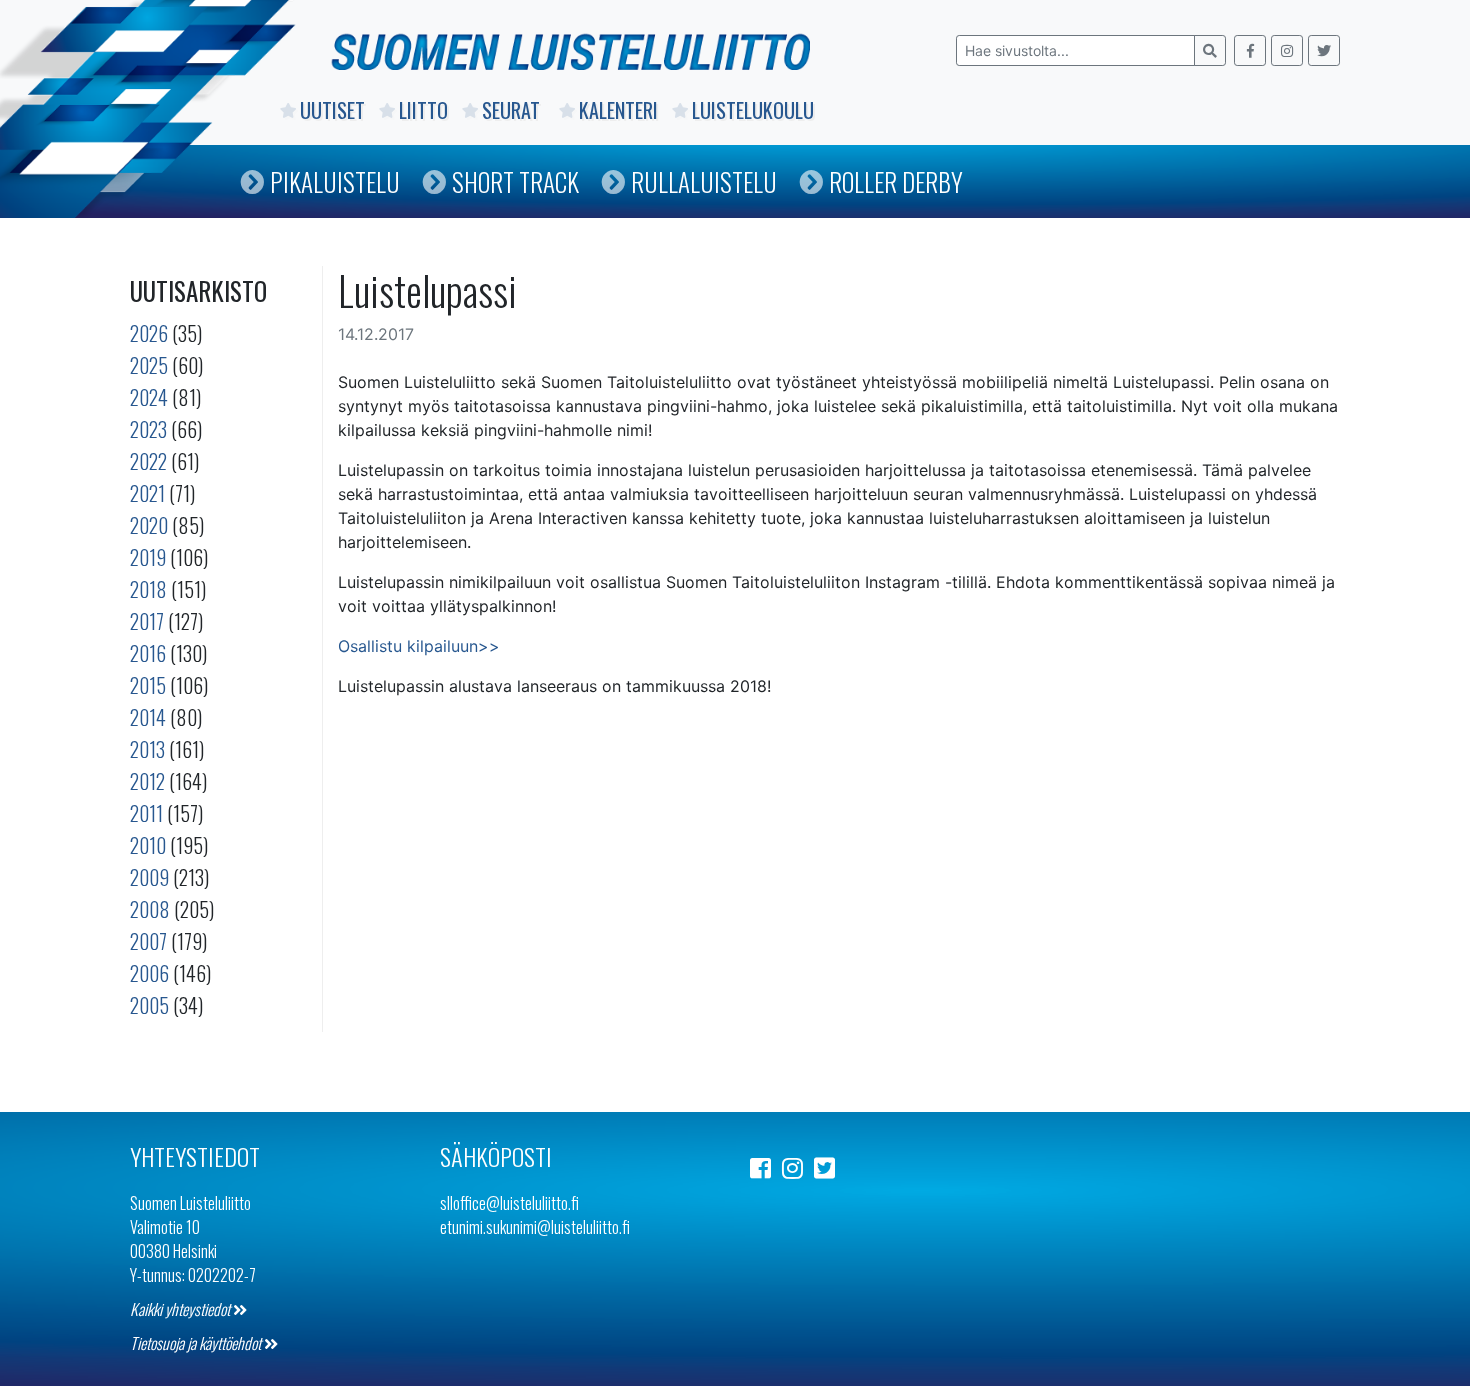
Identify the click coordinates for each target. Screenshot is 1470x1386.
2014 (148, 717)
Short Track (515, 181)
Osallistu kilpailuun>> (419, 646)
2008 (150, 909)
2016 (148, 653)
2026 (149, 333)
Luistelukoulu (753, 110)
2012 (147, 781)
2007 (148, 941)
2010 (148, 845)
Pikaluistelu (335, 181)
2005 (149, 1005)
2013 (147, 749)
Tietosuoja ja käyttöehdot (197, 1343)
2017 (147, 621)
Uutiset (332, 110)
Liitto (423, 110)
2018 (148, 589)
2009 (149, 877)
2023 (148, 429)
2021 (147, 493)
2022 (148, 461)
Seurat (513, 110)
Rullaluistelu (704, 181)
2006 (149, 973)
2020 (149, 525)
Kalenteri (618, 110)
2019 (148, 557)
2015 (148, 685)
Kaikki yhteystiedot (181, 1309)
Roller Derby (896, 181)
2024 (149, 397)
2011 (146, 813)
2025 (149, 365)
